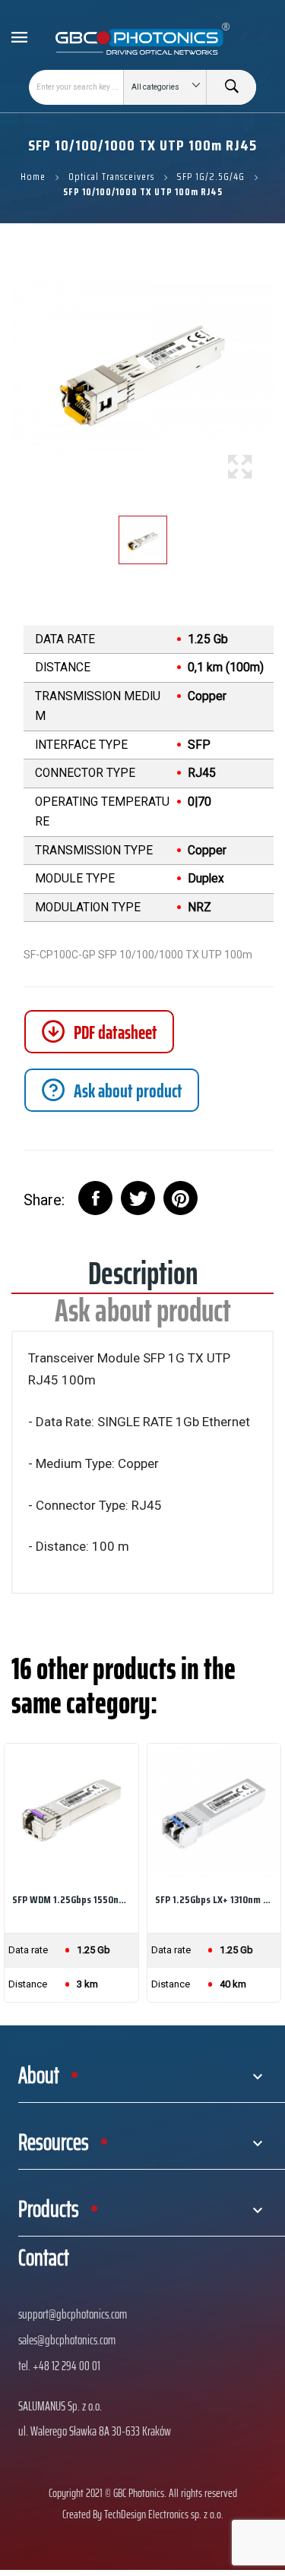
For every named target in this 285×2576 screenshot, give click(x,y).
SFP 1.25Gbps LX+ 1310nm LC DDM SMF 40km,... (214, 1899)
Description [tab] (143, 1279)
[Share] (95, 1198)
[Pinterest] (180, 1198)
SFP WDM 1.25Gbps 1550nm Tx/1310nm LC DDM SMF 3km (71, 1899)
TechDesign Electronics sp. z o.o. (164, 2514)
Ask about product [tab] (143, 1316)
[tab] (112, 1090)
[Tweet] (138, 1198)
